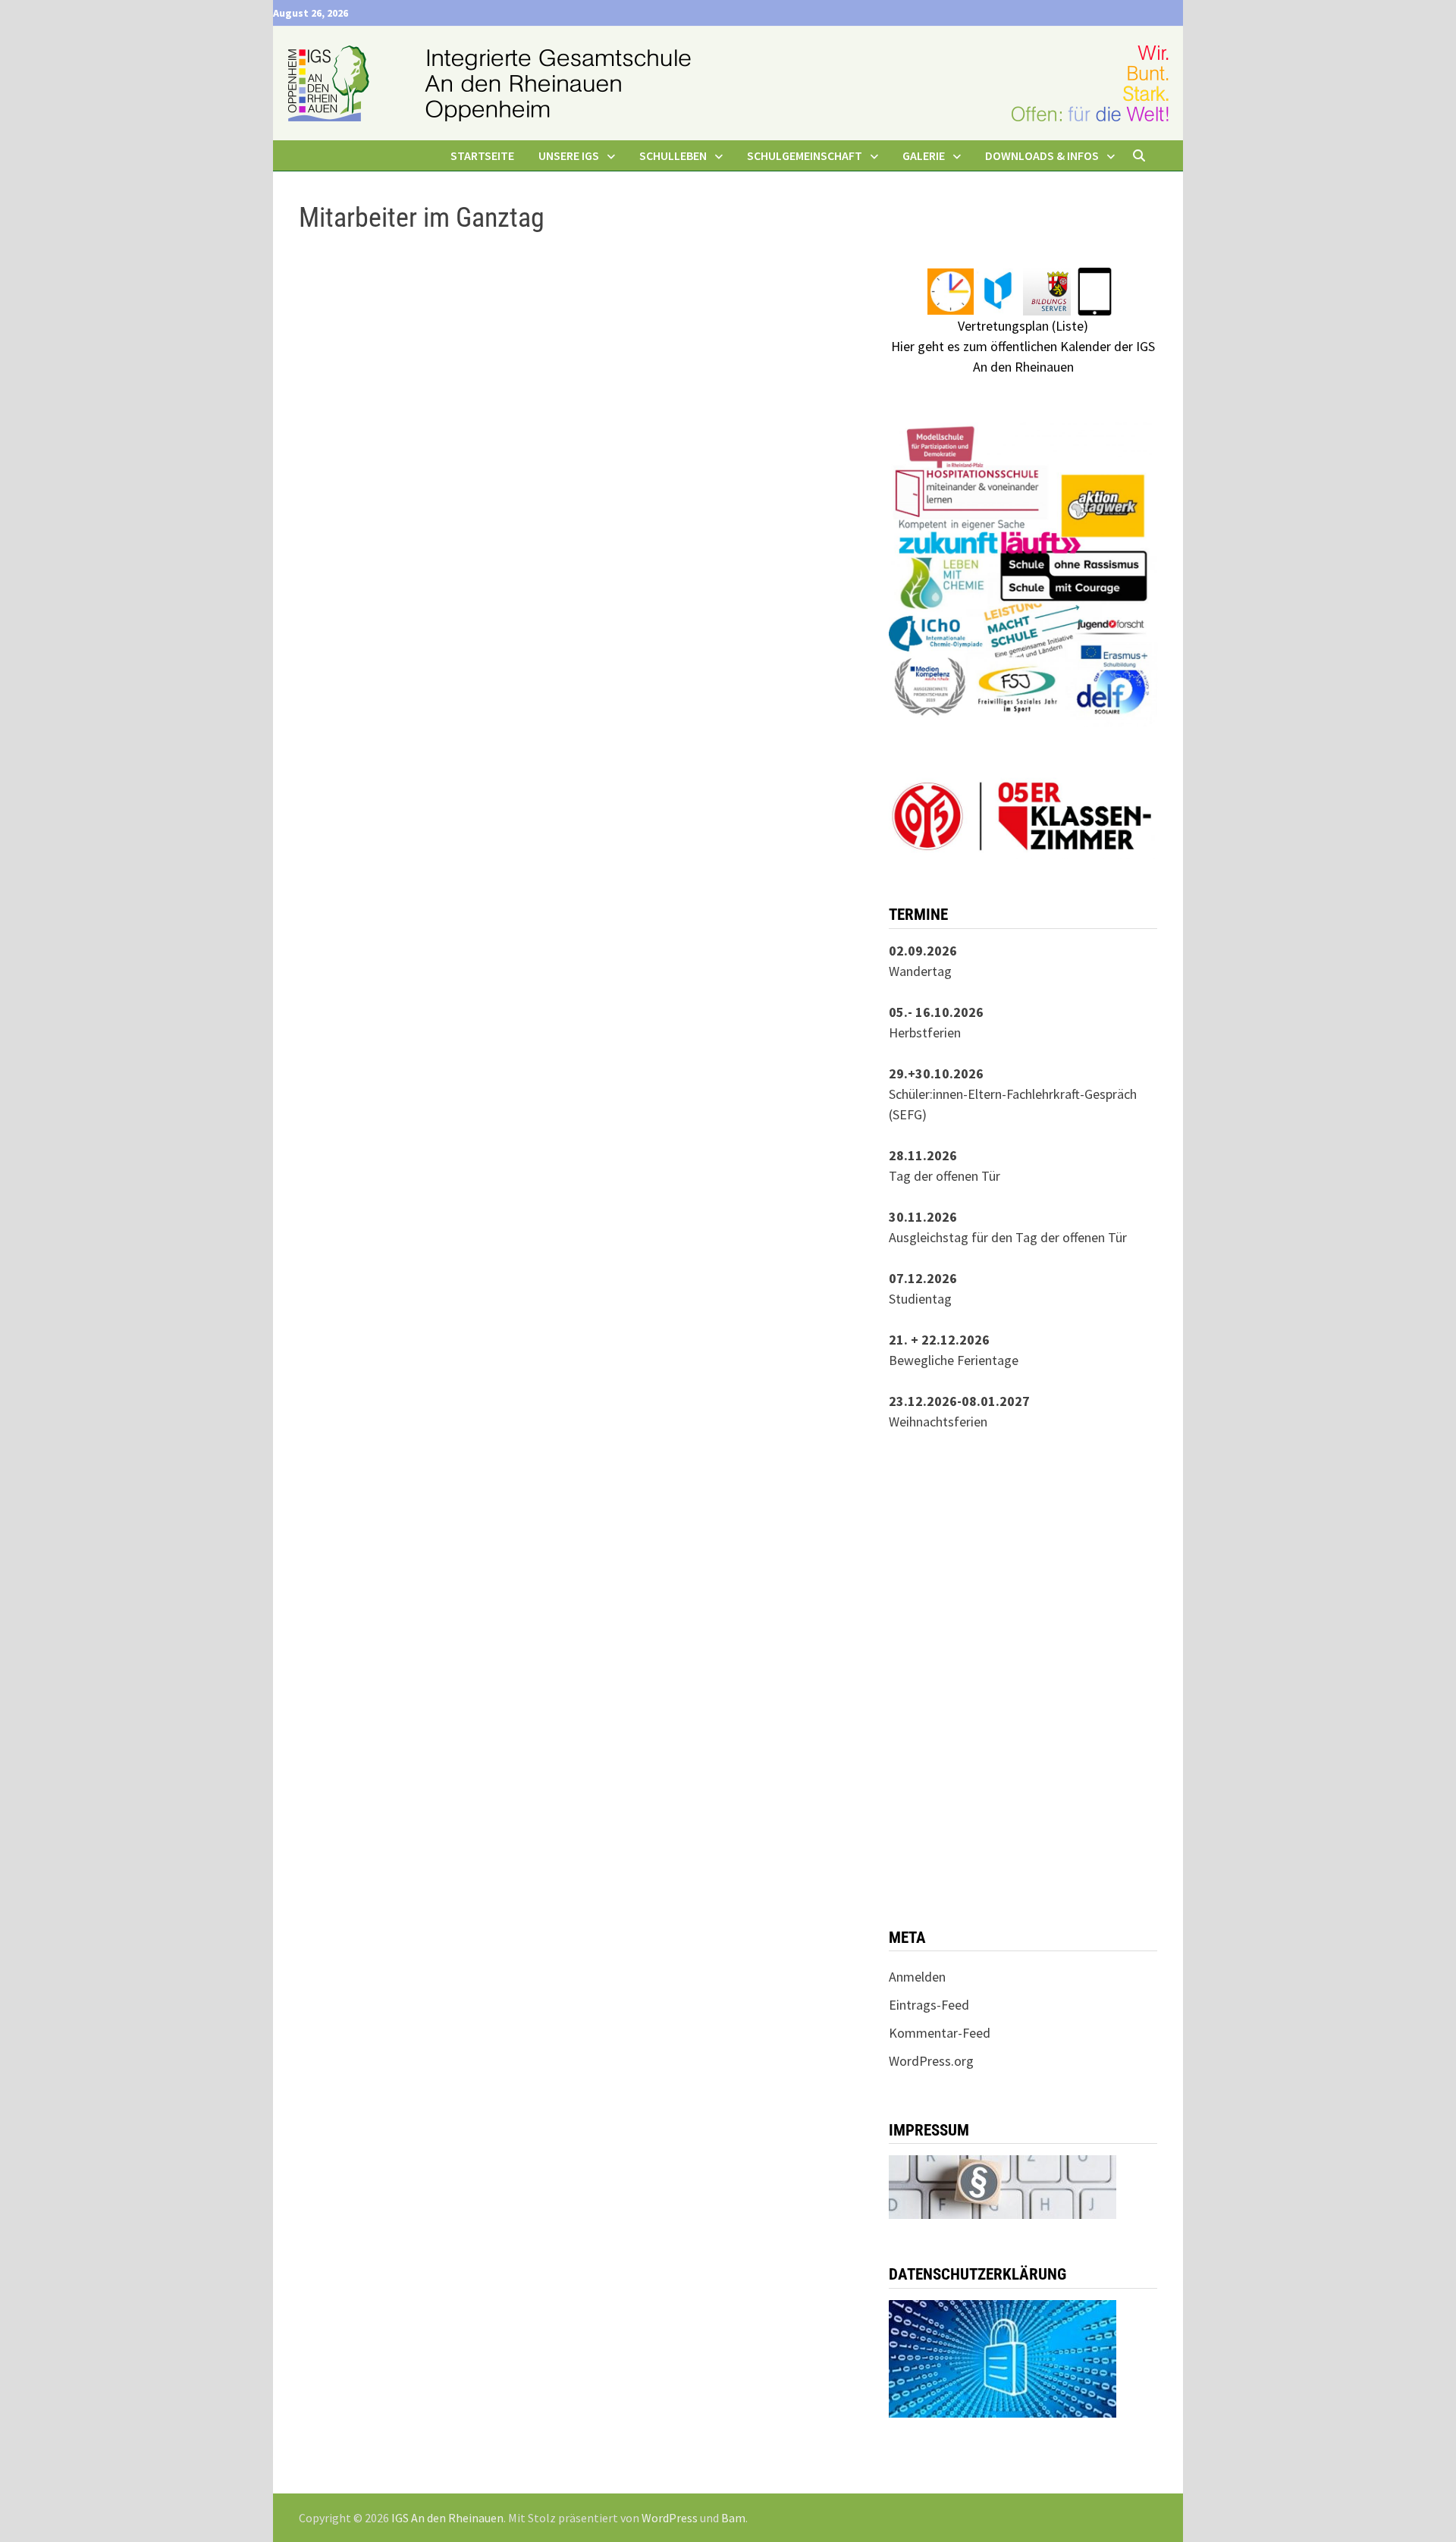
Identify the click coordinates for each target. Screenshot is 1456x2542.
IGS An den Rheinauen (447, 2518)
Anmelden (917, 1977)
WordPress (670, 2518)
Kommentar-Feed (940, 2033)
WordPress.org (931, 2061)
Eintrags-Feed (929, 2005)
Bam (733, 2518)
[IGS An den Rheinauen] (728, 82)
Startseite (482, 155)
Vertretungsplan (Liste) (1023, 326)
